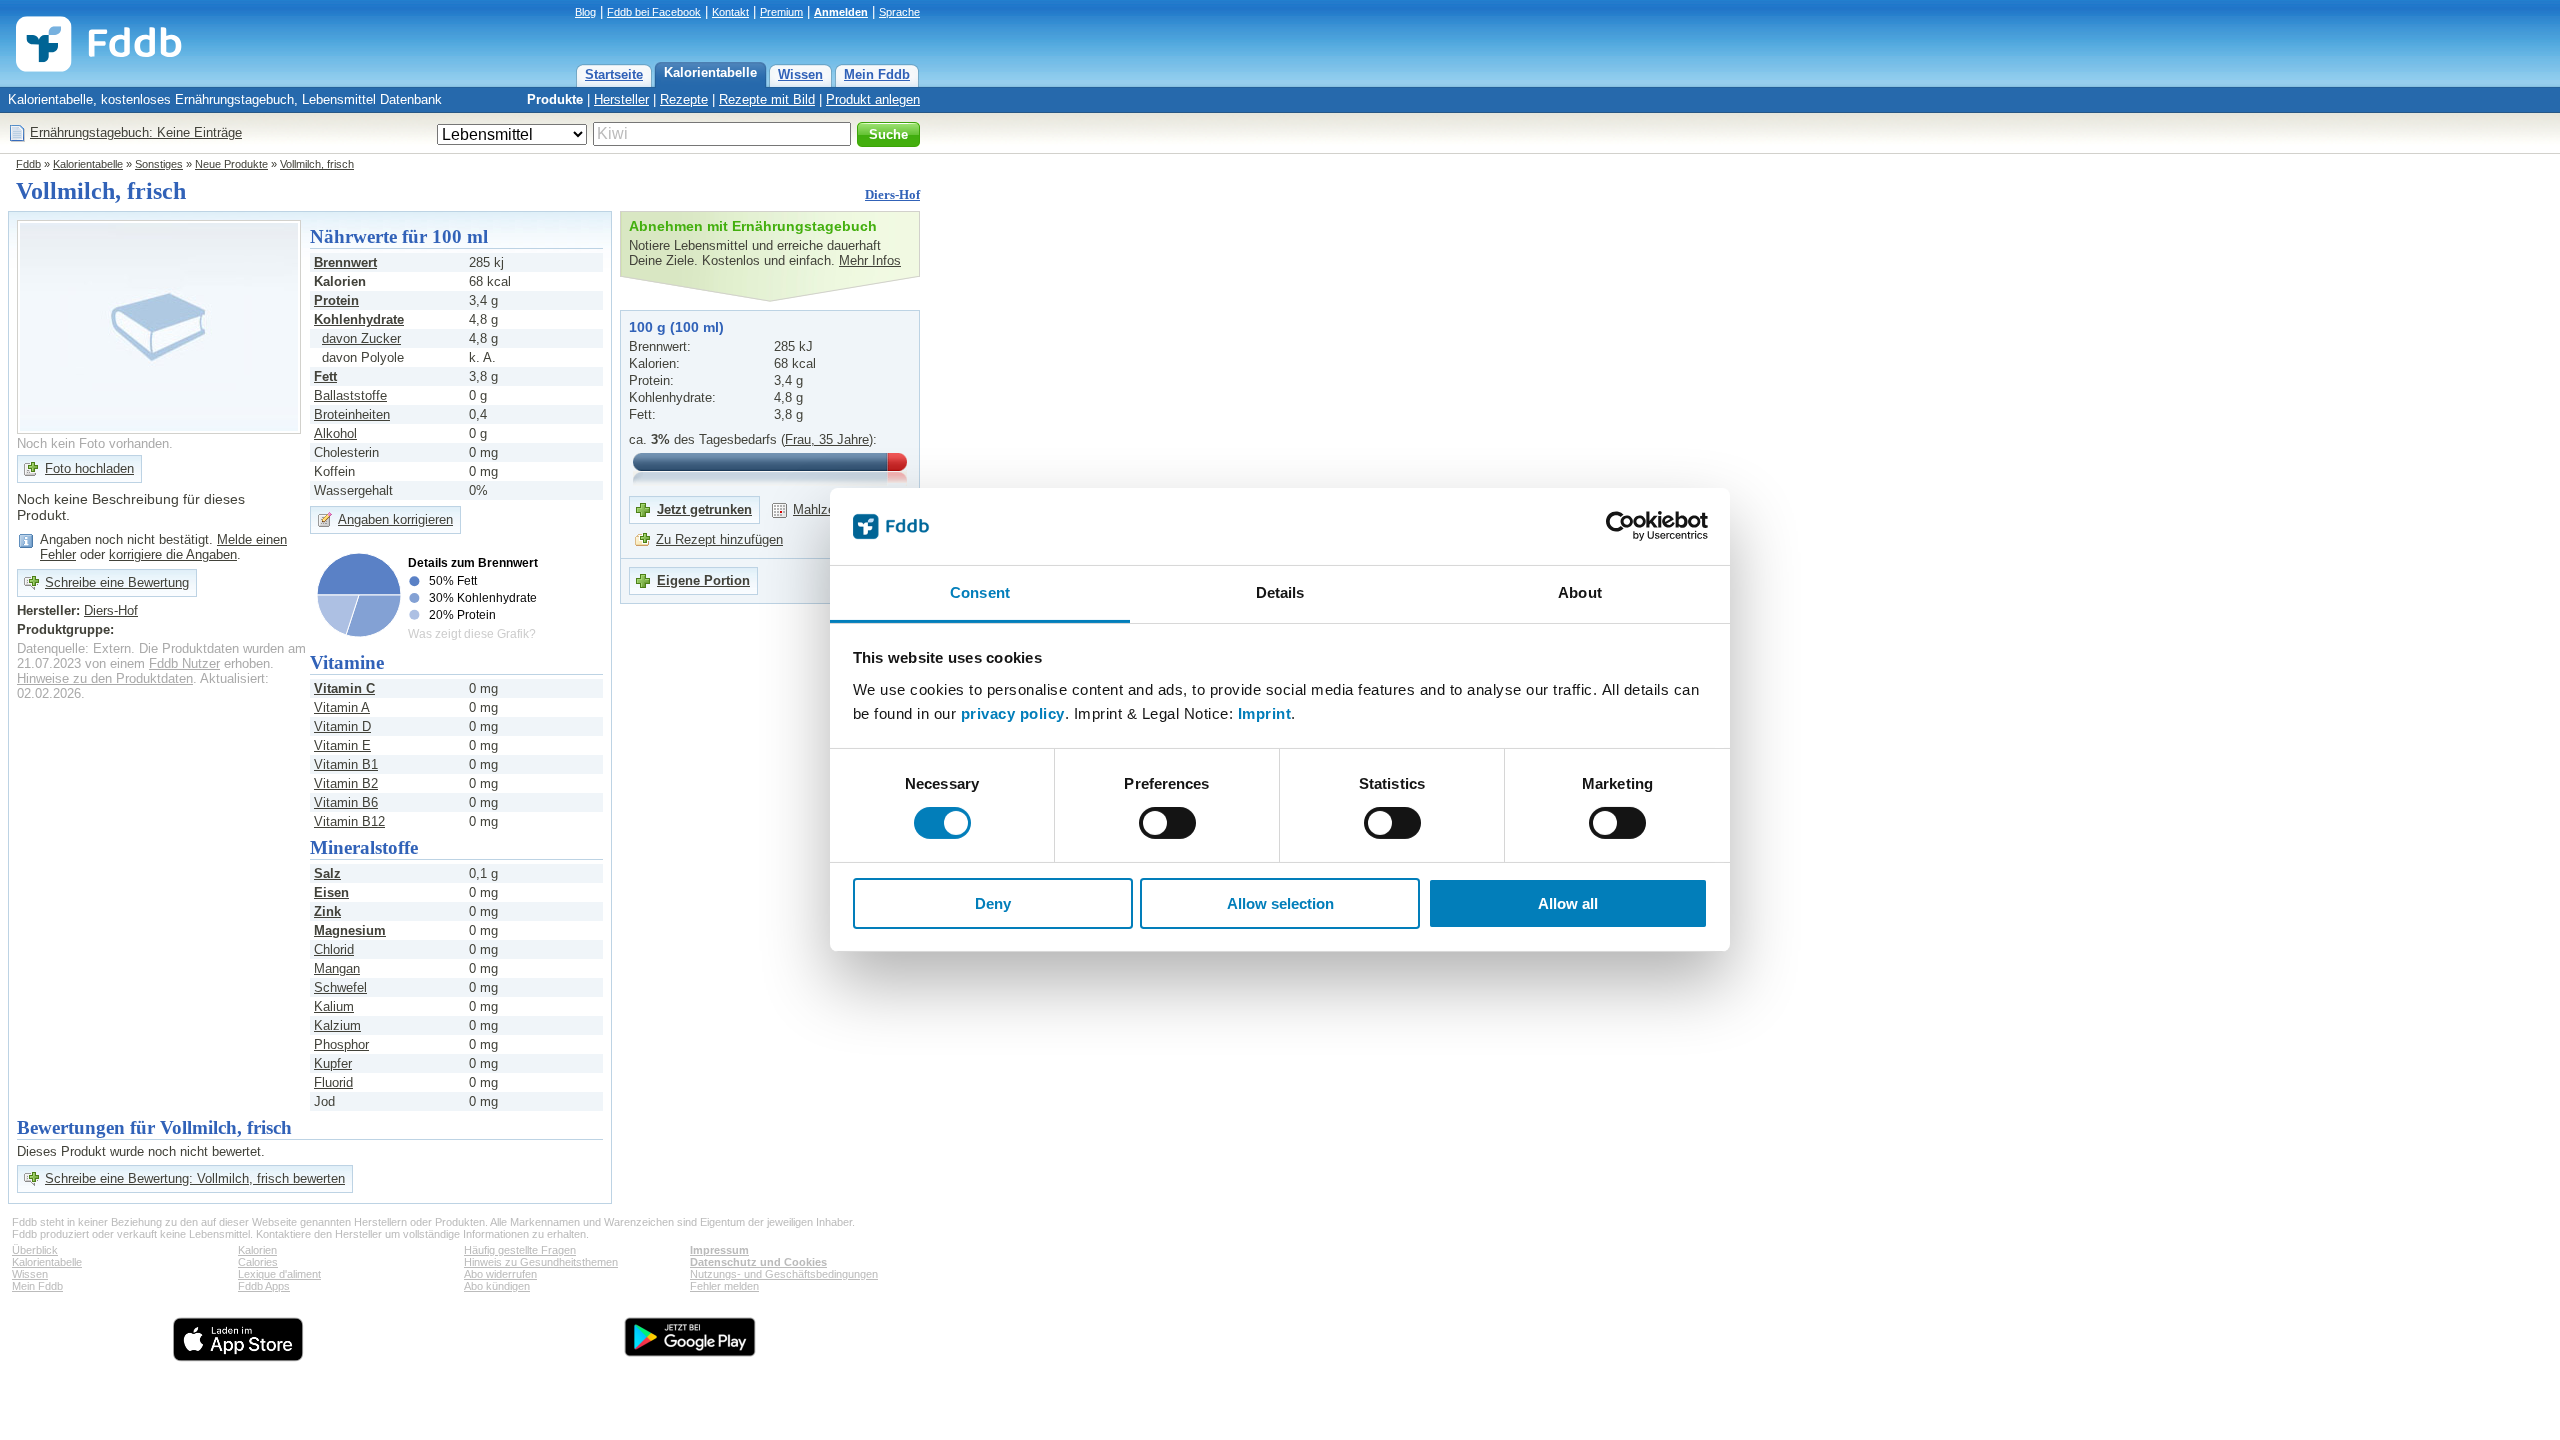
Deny (993, 903)
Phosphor (341, 1044)
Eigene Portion (703, 580)
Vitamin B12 (349, 821)
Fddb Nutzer (184, 663)
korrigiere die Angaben (173, 554)
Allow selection (1280, 903)
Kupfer (333, 1063)
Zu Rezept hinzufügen (719, 539)
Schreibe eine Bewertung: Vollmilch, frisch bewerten (195, 1178)
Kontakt (730, 12)
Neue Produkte (231, 164)
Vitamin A (342, 707)
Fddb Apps (264, 1286)
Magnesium (350, 930)
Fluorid (333, 1082)
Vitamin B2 (346, 783)
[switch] (1167, 823)
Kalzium (337, 1025)
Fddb (28, 164)
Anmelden (841, 12)
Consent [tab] (980, 592)
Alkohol (335, 433)
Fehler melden (724, 1286)
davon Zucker (361, 338)
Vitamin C (344, 688)
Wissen (800, 74)
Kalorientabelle (710, 72)
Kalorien (257, 1250)
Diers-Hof (892, 194)
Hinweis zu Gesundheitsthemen (541, 1262)
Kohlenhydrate (359, 319)
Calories (258, 1262)
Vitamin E (342, 745)
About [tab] (1580, 592)
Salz (327, 873)
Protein (336, 300)
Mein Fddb (877, 74)
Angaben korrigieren (395, 519)
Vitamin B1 (346, 764)
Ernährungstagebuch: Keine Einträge (136, 132)
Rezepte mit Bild (767, 99)
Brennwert (345, 262)
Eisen (331, 892)
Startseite (614, 74)
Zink (327, 911)
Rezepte (684, 99)
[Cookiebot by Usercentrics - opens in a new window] (1620, 526)
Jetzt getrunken (704, 509)
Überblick (35, 1250)
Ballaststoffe (350, 395)
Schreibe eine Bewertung (117, 582)
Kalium (334, 1006)
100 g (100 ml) (676, 327)
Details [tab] (1280, 592)
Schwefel (340, 987)
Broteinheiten (352, 414)
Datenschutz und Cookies (758, 1262)
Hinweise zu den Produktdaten (105, 678)
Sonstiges (159, 164)
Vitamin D (342, 726)
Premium (781, 12)
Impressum (719, 1250)
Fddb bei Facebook (654, 12)
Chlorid (334, 949)
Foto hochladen (89, 468)
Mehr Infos (870, 260)
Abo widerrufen (500, 1274)
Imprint (1265, 713)
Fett (325, 376)
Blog (585, 12)
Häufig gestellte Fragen (520, 1250)
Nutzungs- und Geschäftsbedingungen (784, 1274)
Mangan (337, 968)
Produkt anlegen (873, 99)
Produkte (555, 99)
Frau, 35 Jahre (827, 439)
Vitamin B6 (346, 802)
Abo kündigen (497, 1286)
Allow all (1568, 903)
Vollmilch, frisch (317, 164)
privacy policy (1013, 713)
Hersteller (621, 99)
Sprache (899, 12)
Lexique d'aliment (279, 1274)
